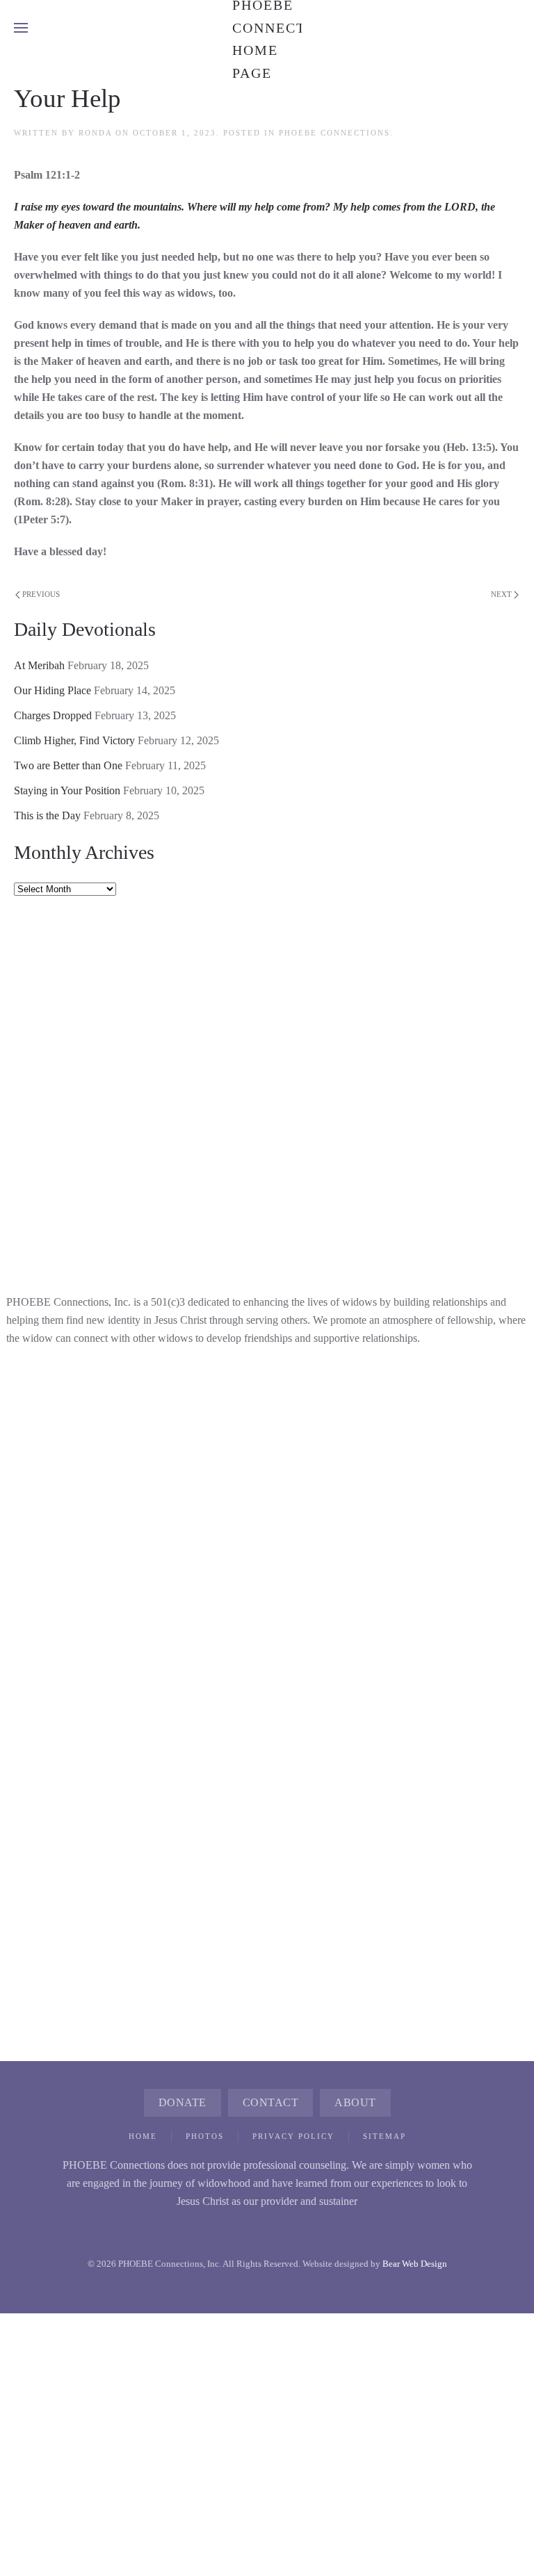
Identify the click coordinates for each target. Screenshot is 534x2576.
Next (501, 594)
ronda (95, 133)
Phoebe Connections (334, 133)
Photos (205, 2136)
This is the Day (47, 815)
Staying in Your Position (67, 790)
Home (143, 2136)
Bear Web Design (415, 2264)
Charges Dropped (53, 715)
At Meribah (39, 665)
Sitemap (385, 2136)
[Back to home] (267, 28)
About (355, 2102)
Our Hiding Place (52, 690)
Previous (41, 594)
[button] (21, 28)
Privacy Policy (293, 2136)
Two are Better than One (68, 765)
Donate (183, 2102)
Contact (271, 2102)
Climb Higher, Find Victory (74, 740)
